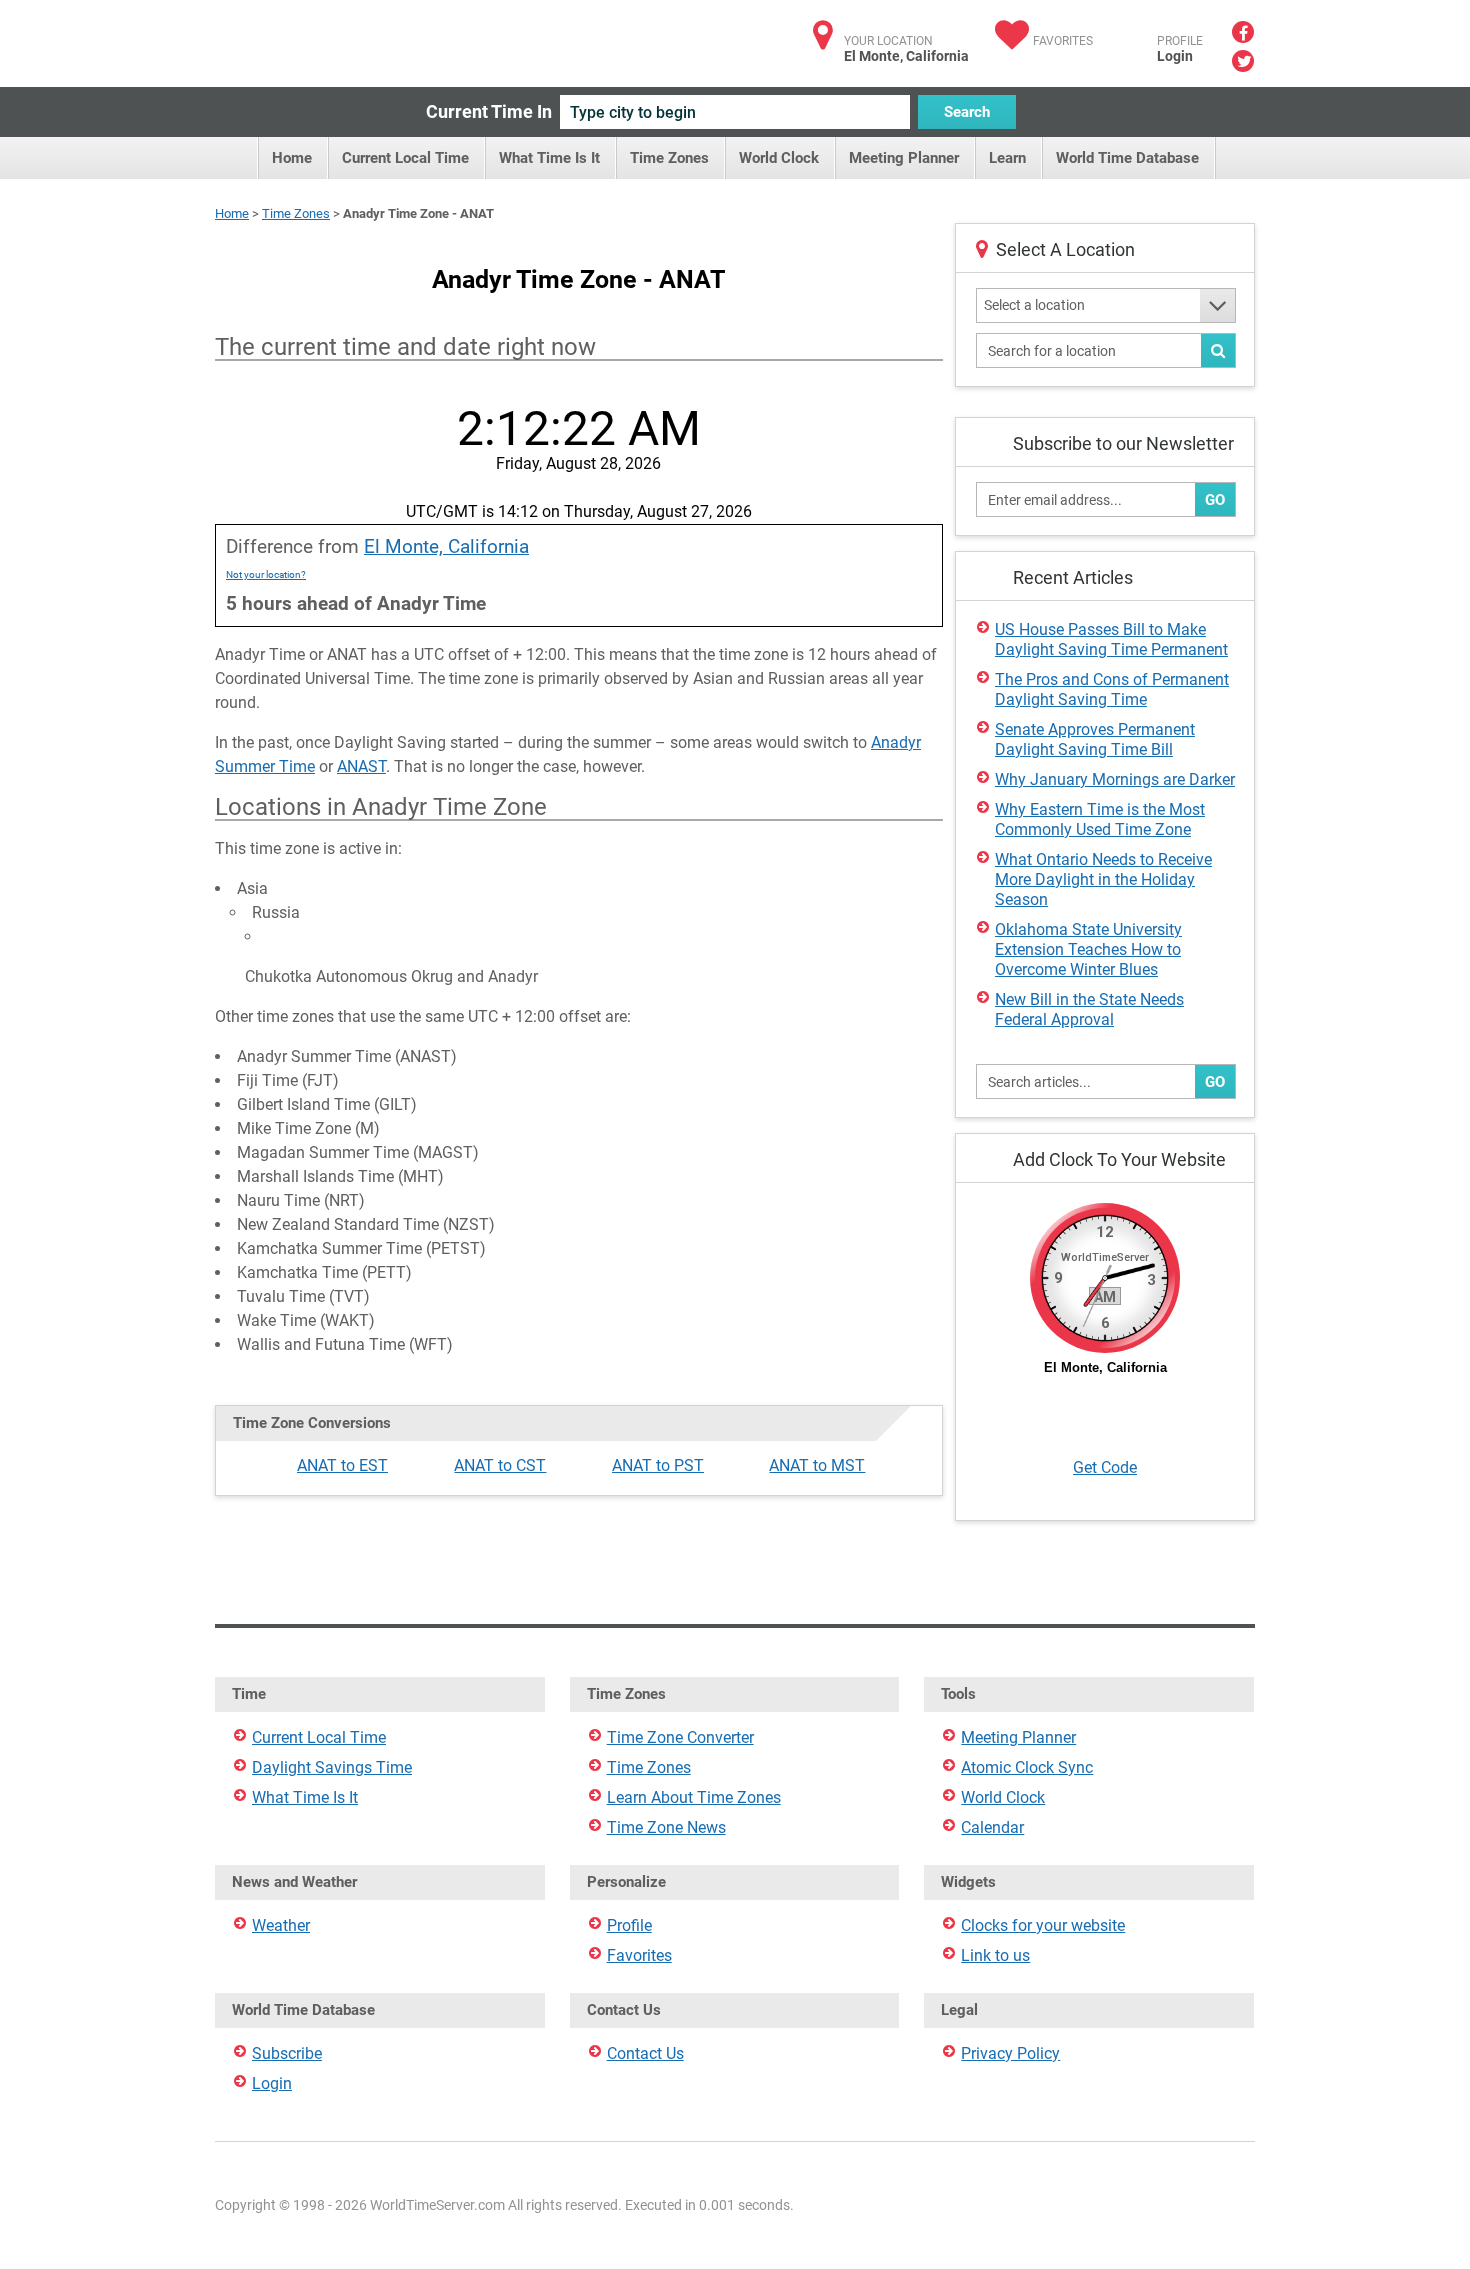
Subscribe (287, 2053)
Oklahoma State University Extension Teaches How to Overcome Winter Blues (1088, 949)
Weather (281, 1925)
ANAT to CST (500, 1465)
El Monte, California (446, 546)
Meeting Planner (904, 158)
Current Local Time (405, 158)
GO (1215, 500)
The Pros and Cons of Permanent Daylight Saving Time (1112, 689)
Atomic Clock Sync (1027, 1767)
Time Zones (669, 158)
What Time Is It (549, 158)
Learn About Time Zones (694, 1797)
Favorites (1063, 41)
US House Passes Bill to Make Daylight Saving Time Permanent (1111, 639)
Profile (629, 1925)
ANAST (361, 766)
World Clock (779, 158)
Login (1175, 56)
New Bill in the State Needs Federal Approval (1089, 1009)
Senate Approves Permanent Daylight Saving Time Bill (1095, 739)
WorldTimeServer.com (347, 37)
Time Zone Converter (680, 1737)
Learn (1007, 158)
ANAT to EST (342, 1465)
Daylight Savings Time (332, 1767)
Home (292, 158)
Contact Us (645, 2053)
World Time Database (1127, 158)
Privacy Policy (1010, 2053)
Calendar (992, 1827)
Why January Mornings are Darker (1115, 779)
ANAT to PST (658, 1465)
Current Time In (489, 111)
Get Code (1105, 1467)
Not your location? (266, 574)
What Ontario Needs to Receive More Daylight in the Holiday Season (1103, 879)
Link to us (995, 1955)
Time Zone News (666, 1827)
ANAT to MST (817, 1465)
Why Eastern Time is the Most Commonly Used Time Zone (1100, 819)
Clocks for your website (1043, 1925)
